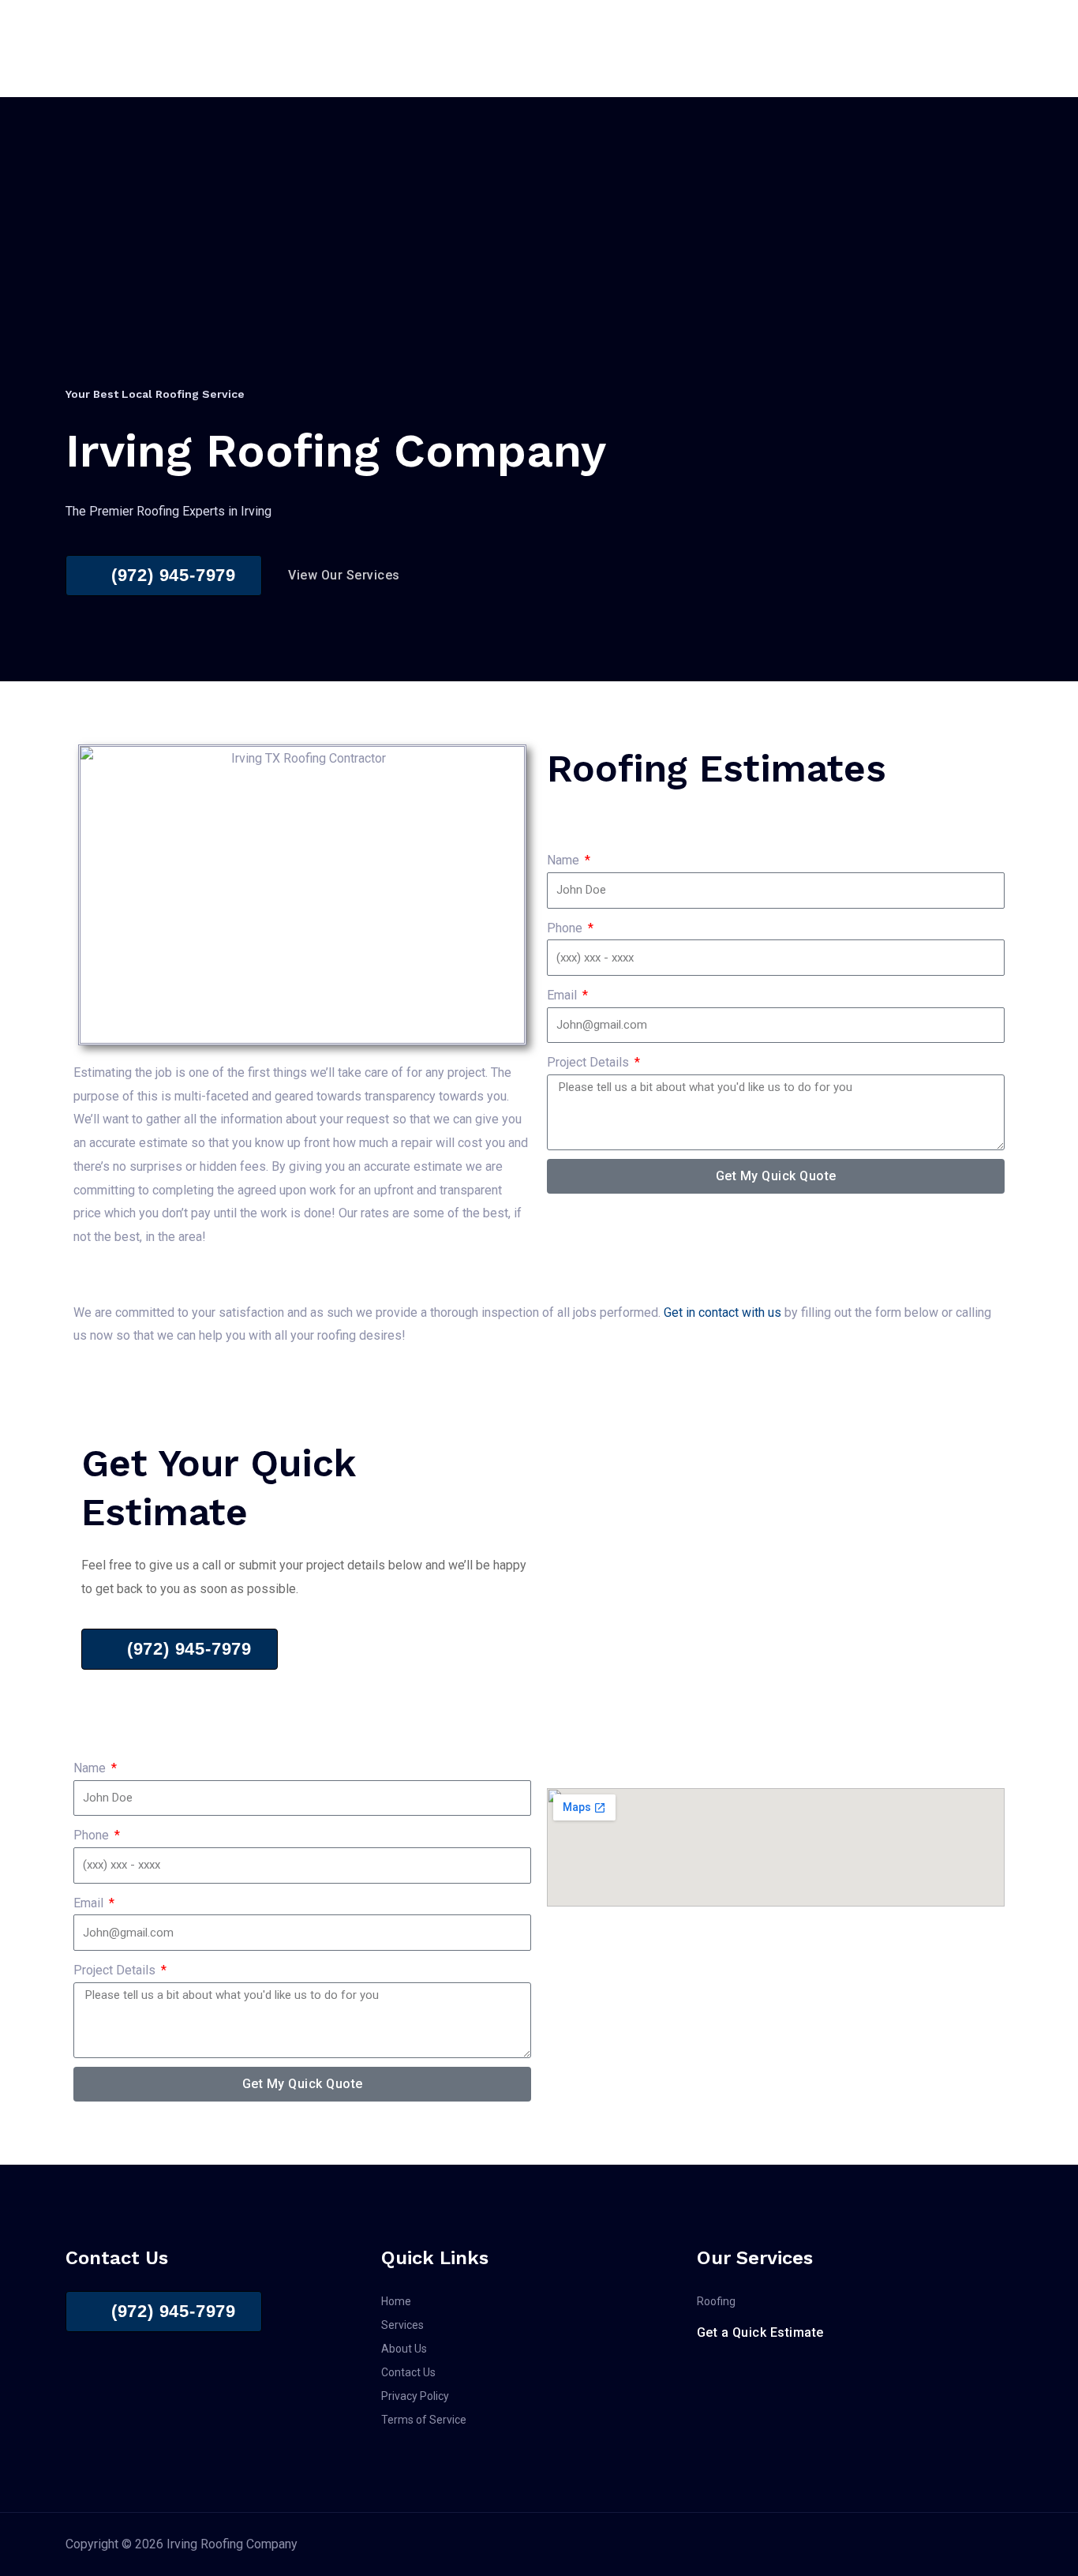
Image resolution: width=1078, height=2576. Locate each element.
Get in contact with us (722, 1312)
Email (563, 995)
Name (565, 860)
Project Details (590, 1062)
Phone (566, 928)
